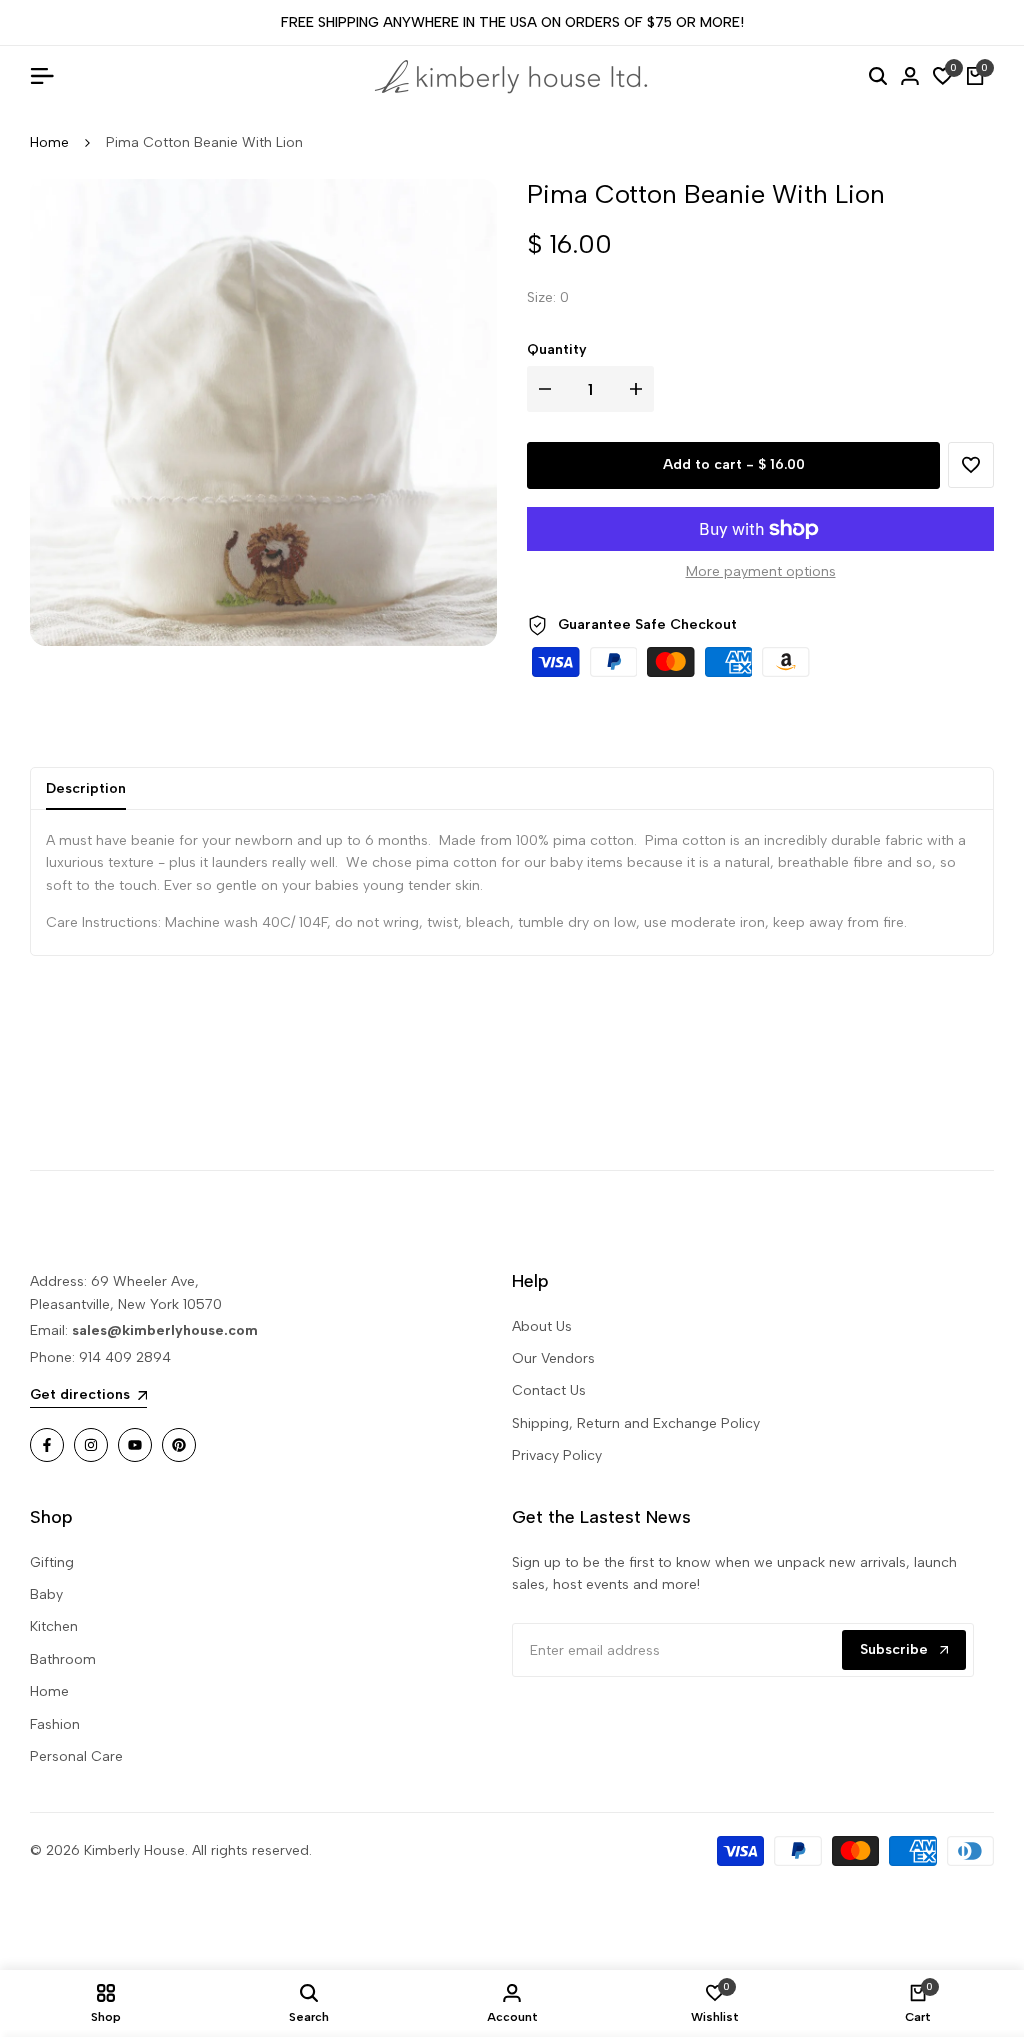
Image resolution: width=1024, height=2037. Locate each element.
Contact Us (549, 1390)
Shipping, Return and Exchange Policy (636, 1423)
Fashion (55, 1724)
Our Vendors (553, 1358)
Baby (46, 1594)
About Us (542, 1326)
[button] (971, 465)
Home (49, 142)
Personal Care (76, 1756)
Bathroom (63, 1659)
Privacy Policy (557, 1455)
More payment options (761, 571)
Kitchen (54, 1626)
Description (86, 788)
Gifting (52, 1562)
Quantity (557, 349)
